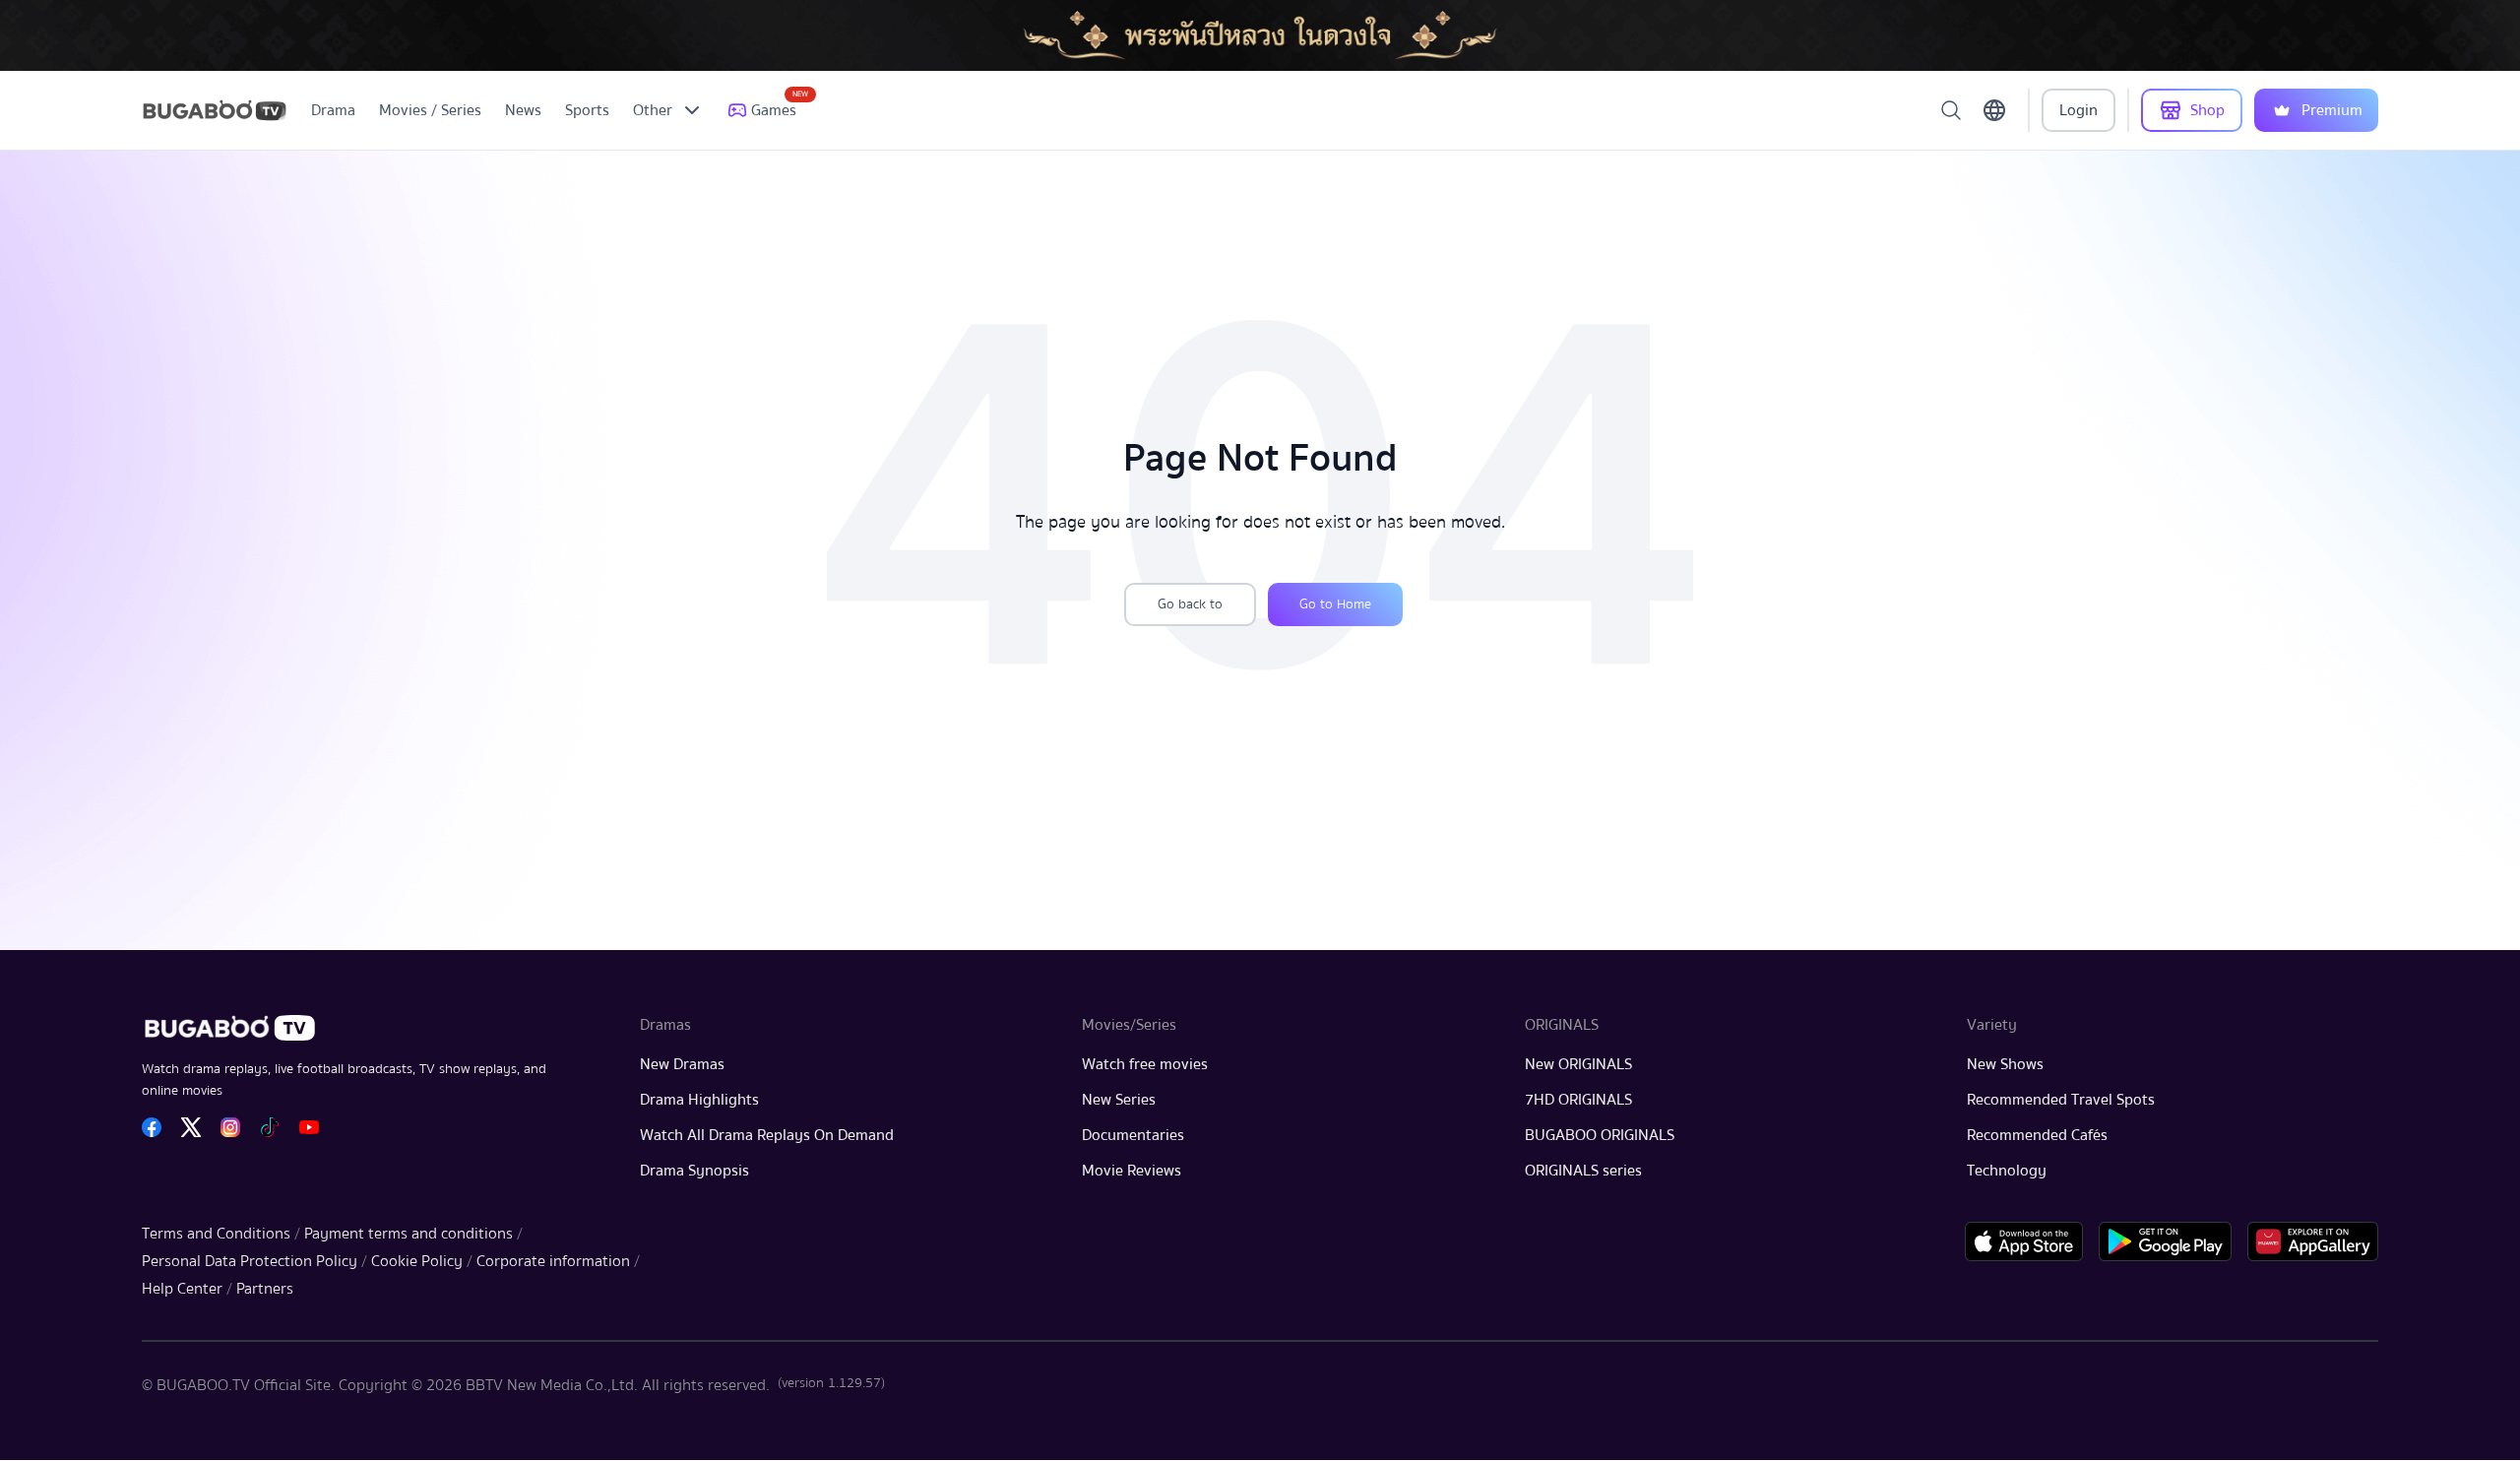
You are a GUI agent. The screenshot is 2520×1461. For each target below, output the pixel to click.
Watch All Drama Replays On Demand (767, 1135)
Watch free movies (1145, 1064)
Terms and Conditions (216, 1234)
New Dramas (682, 1064)
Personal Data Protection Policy (250, 1261)
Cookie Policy (417, 1261)
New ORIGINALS (1578, 1064)
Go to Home (1335, 604)
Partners (265, 1289)
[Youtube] (309, 1127)
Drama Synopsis (694, 1171)
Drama (333, 110)
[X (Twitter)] (191, 1127)
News (523, 110)
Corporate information (553, 1261)
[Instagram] (230, 1127)
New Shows (2005, 1064)
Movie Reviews (1132, 1171)
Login (2079, 110)
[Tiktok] (270, 1127)
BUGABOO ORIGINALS (1600, 1135)
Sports (587, 110)
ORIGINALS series (1583, 1171)
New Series (1119, 1100)
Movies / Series (430, 110)
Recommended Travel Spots (2061, 1100)
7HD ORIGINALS (1578, 1100)
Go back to (1190, 604)
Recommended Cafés (2037, 1135)
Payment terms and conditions (409, 1234)
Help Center (182, 1289)
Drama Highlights (699, 1100)
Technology (2007, 1171)
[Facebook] (152, 1127)
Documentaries (1133, 1135)
